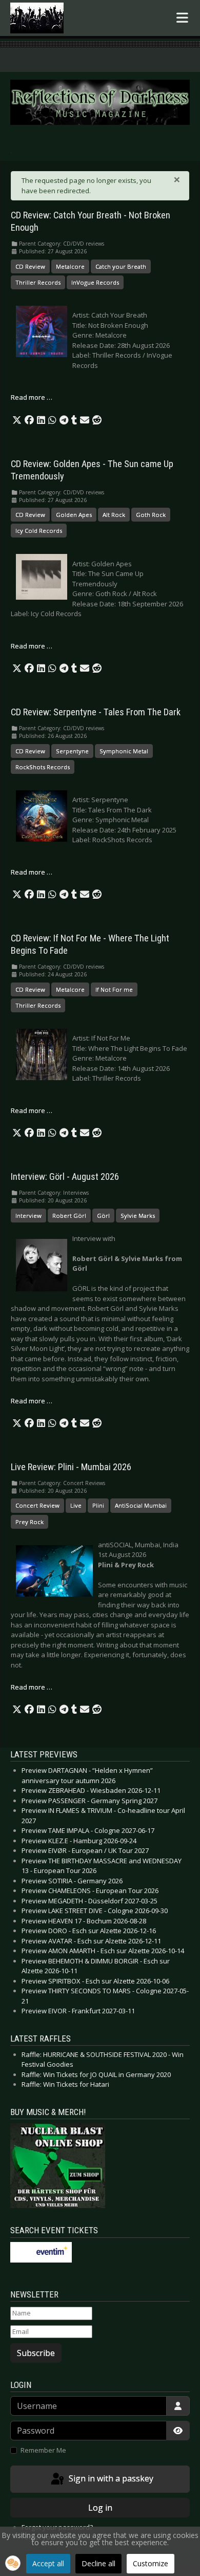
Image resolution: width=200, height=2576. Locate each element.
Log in (100, 2508)
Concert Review (37, 1505)
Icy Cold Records (39, 531)
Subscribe (36, 2353)
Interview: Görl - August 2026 (65, 1177)
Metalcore (70, 266)
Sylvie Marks (138, 1216)
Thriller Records (38, 282)
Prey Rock (29, 1522)
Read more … (32, 397)
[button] (17, 420)
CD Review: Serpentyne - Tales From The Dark (96, 712)
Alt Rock (114, 515)
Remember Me (43, 2450)
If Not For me (114, 989)
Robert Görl (69, 1216)
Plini (98, 1505)
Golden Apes (74, 515)
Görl (103, 1216)
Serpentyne (72, 751)
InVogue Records (95, 282)
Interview (28, 1216)
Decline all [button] (98, 2563)
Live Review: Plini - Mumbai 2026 (71, 1467)
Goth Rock (151, 515)
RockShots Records (43, 767)
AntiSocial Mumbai (141, 1505)
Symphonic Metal (124, 751)
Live (76, 1505)
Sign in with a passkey (110, 2478)
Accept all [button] (48, 2563)
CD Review (30, 266)
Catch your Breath (121, 266)
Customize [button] (151, 2563)
